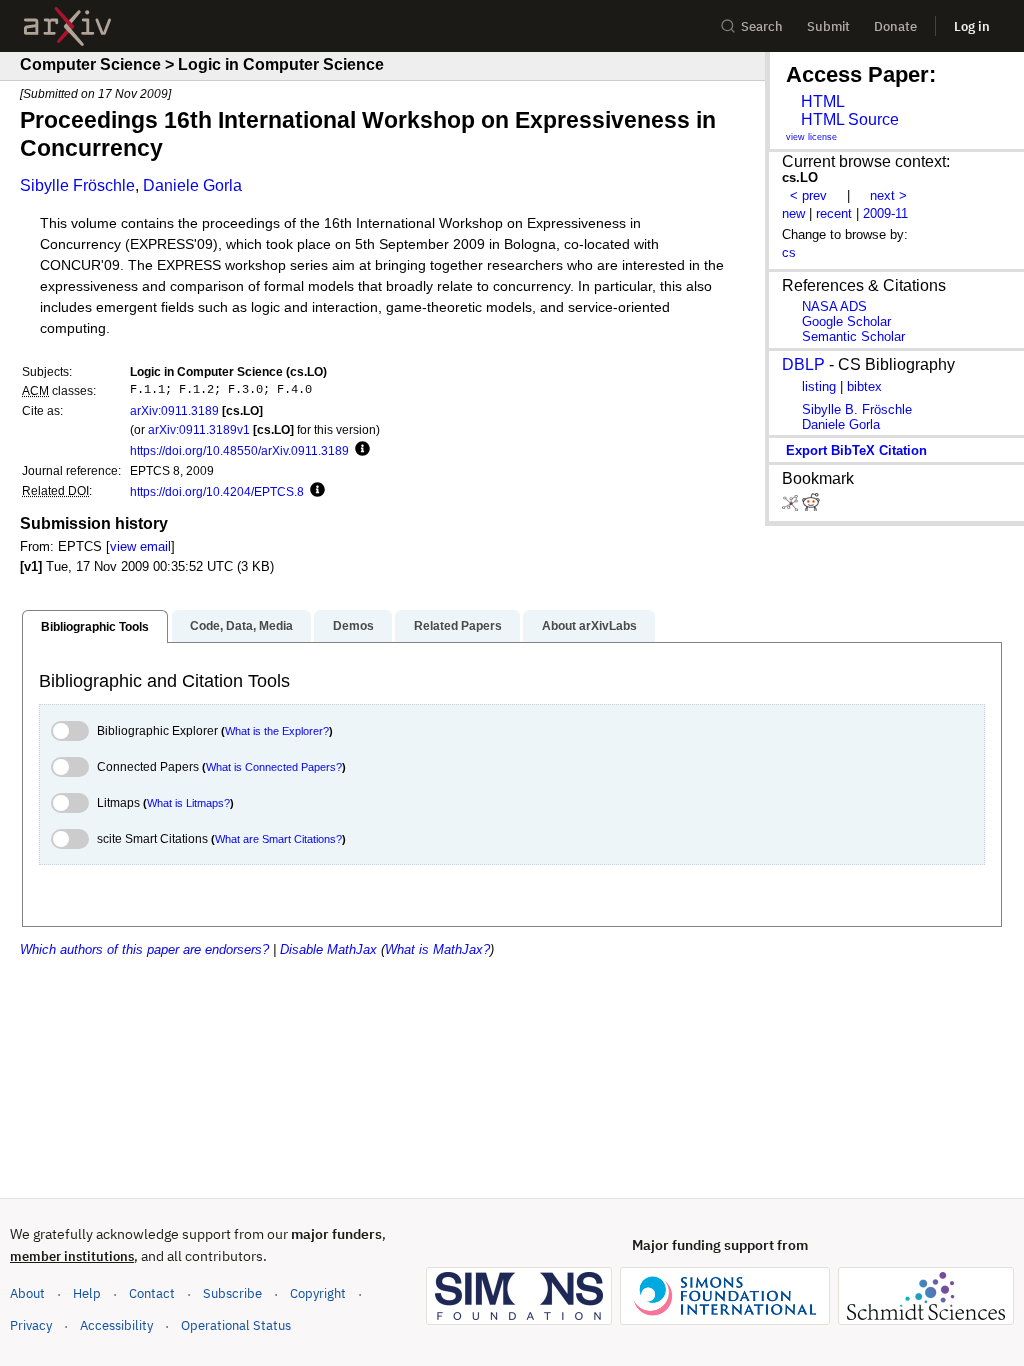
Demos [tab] (353, 626)
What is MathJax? (437, 949)
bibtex (864, 386)
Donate (895, 26)
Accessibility (116, 1325)
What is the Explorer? (277, 731)
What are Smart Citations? (278, 839)
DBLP (803, 364)
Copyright (318, 1293)
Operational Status (236, 1325)
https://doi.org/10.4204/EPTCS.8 (217, 491)
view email (140, 546)
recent (834, 213)
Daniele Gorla (192, 185)
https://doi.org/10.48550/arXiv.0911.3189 (239, 450)
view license (811, 137)
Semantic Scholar (853, 336)
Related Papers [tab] (458, 626)
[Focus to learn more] (359, 450)
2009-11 (885, 213)
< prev (808, 195)
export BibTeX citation (856, 450)
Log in (972, 26)
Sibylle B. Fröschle (857, 409)
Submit (828, 26)
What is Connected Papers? (274, 767)
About (27, 1293)
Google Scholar (846, 321)
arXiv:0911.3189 (174, 410)
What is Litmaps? (188, 803)
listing (819, 386)
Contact (152, 1293)
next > (888, 195)
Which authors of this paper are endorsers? (144, 949)
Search (762, 26)
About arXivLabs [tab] (589, 626)
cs (789, 252)
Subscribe (232, 1293)
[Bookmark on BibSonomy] (792, 506)
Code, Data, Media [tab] (241, 626)
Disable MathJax (328, 949)
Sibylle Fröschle (77, 185)
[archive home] (67, 26)
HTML (823, 101)
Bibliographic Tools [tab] (95, 627)
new (793, 213)
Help (87, 1293)
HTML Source (850, 119)
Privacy (31, 1325)
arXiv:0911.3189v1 (199, 429)
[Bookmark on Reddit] (811, 506)
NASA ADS (834, 306)
